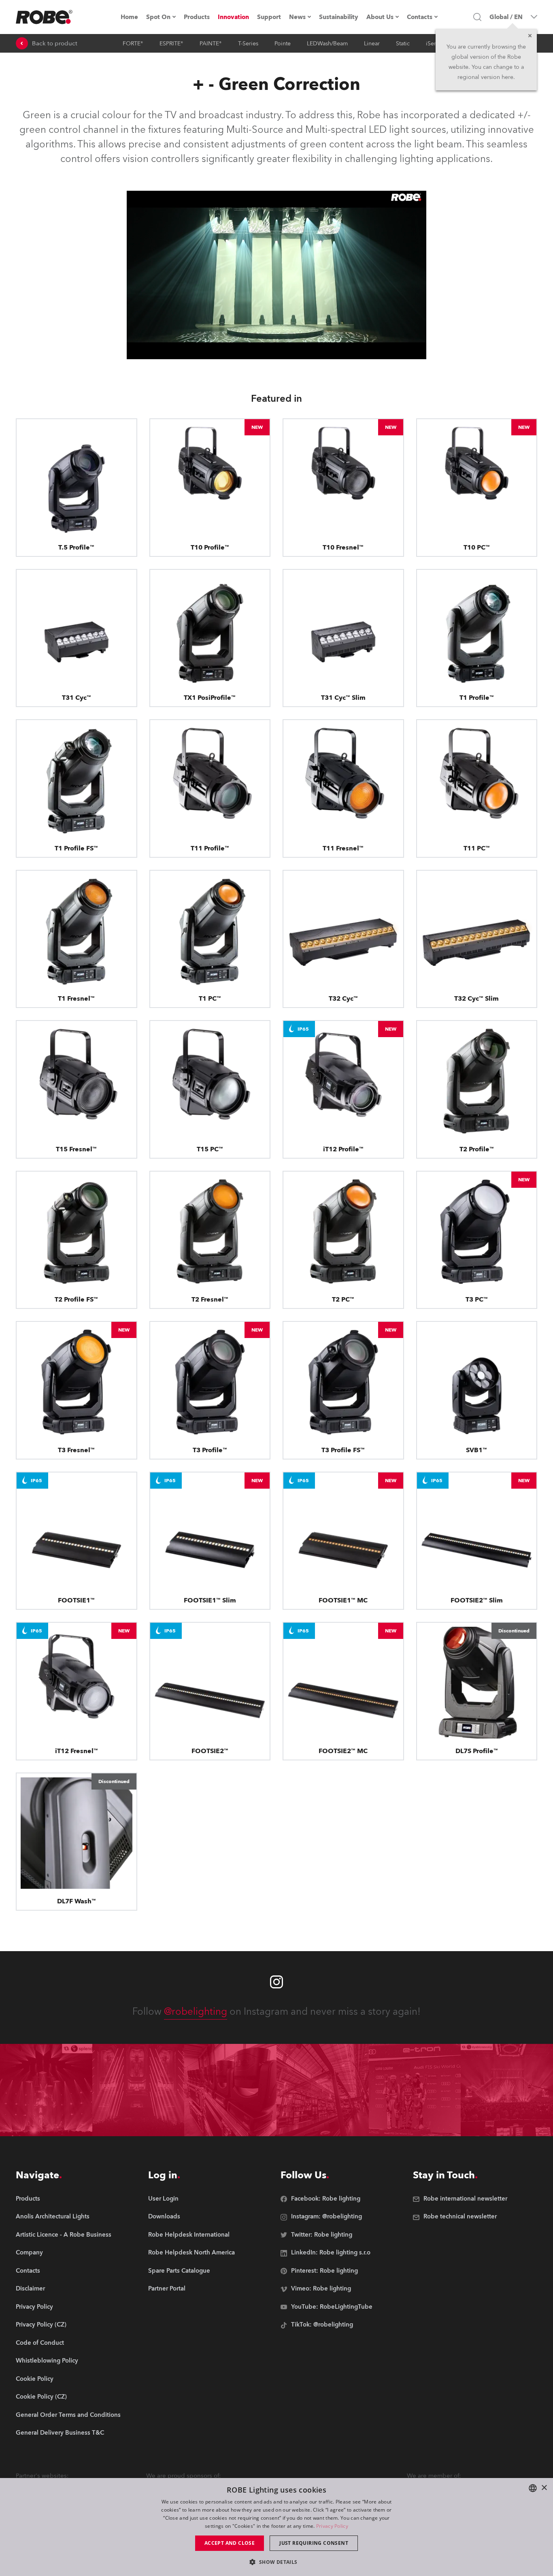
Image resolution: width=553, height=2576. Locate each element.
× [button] (544, 2488)
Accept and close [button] (230, 2543)
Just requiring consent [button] (314, 2543)
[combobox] (533, 2488)
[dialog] (276, 2527)
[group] (68, 2217)
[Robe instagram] (276, 1982)
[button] (276, 2562)
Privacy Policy (332, 2526)
